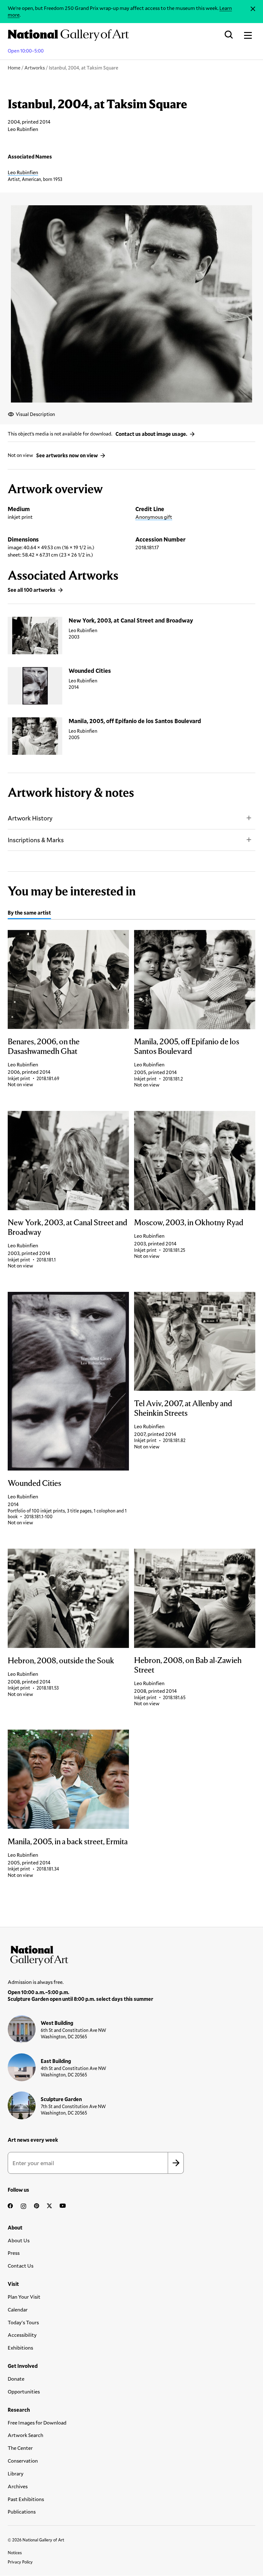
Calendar (18, 2309)
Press (14, 2253)
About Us (19, 2240)
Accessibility (22, 2335)
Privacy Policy (20, 2562)
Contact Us (21, 2266)
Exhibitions (20, 2348)
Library (16, 2473)
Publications (22, 2511)
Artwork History (30, 818)
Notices (15, 2553)
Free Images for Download (37, 2422)
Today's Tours (23, 2322)
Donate (16, 2379)
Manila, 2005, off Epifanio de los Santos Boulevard (135, 721)
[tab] (29, 914)
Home (14, 68)
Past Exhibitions (26, 2499)
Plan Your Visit (24, 2297)
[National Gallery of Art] (131, 1954)
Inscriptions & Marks (36, 840)
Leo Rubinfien (23, 172)
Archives (18, 2486)
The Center (20, 2448)
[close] (253, 9)
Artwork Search (25, 2435)
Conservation (23, 2461)
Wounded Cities (90, 671)
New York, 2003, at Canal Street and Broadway (131, 620)
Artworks (35, 68)
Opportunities (24, 2391)
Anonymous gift (154, 517)
